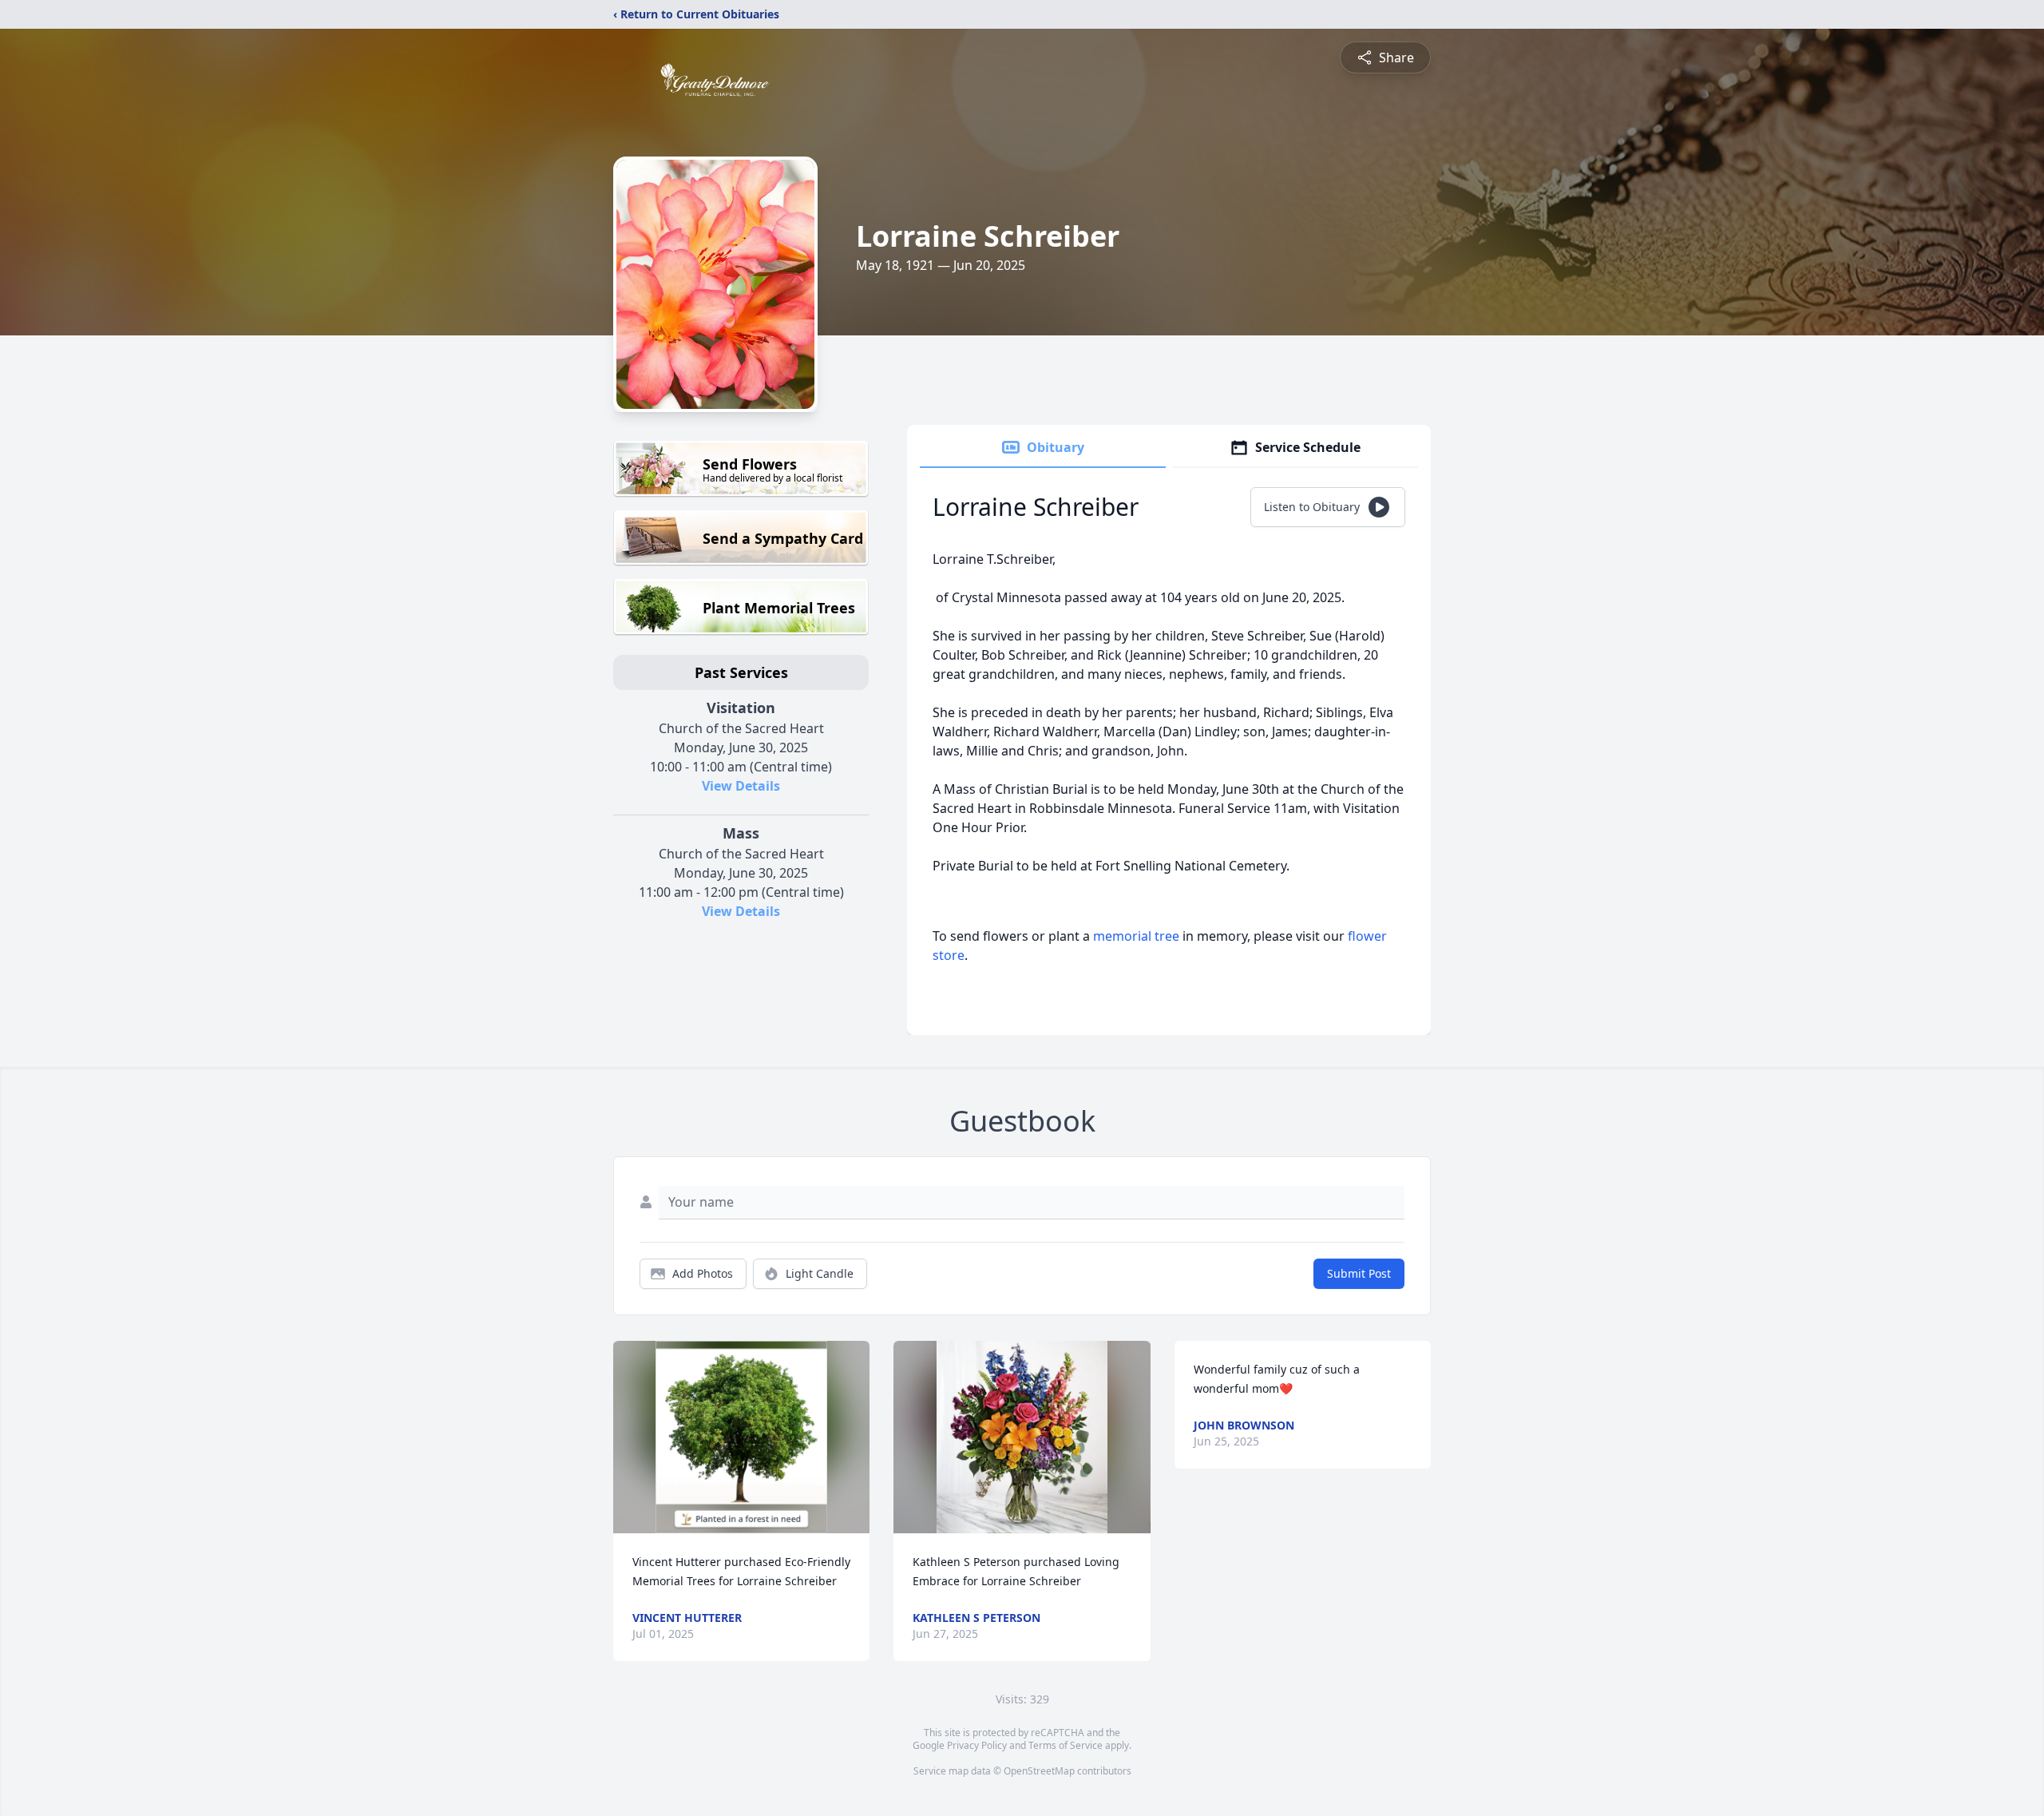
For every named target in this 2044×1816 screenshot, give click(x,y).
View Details (741, 786)
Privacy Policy (977, 1745)
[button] (741, 1437)
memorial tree (1136, 936)
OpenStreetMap (1039, 1771)
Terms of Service (1066, 1745)
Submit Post (1359, 1273)
